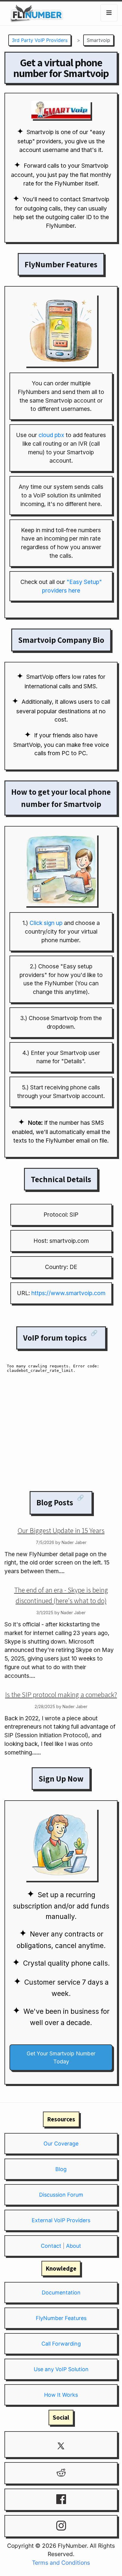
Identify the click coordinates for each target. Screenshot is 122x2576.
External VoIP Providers (61, 2220)
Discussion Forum (61, 2195)
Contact (51, 2246)
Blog (61, 2169)
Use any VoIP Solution (61, 2369)
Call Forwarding (61, 2344)
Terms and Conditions (61, 2563)
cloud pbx (51, 435)
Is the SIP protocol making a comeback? (61, 1694)
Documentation (61, 2293)
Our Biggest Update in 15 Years (61, 1530)
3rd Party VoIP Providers (40, 40)
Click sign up (46, 923)
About (74, 2246)
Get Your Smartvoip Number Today (61, 2057)
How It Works (61, 2395)
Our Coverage (61, 2144)
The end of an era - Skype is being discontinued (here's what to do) (61, 1595)
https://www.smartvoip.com (68, 1293)
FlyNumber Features (61, 2318)
